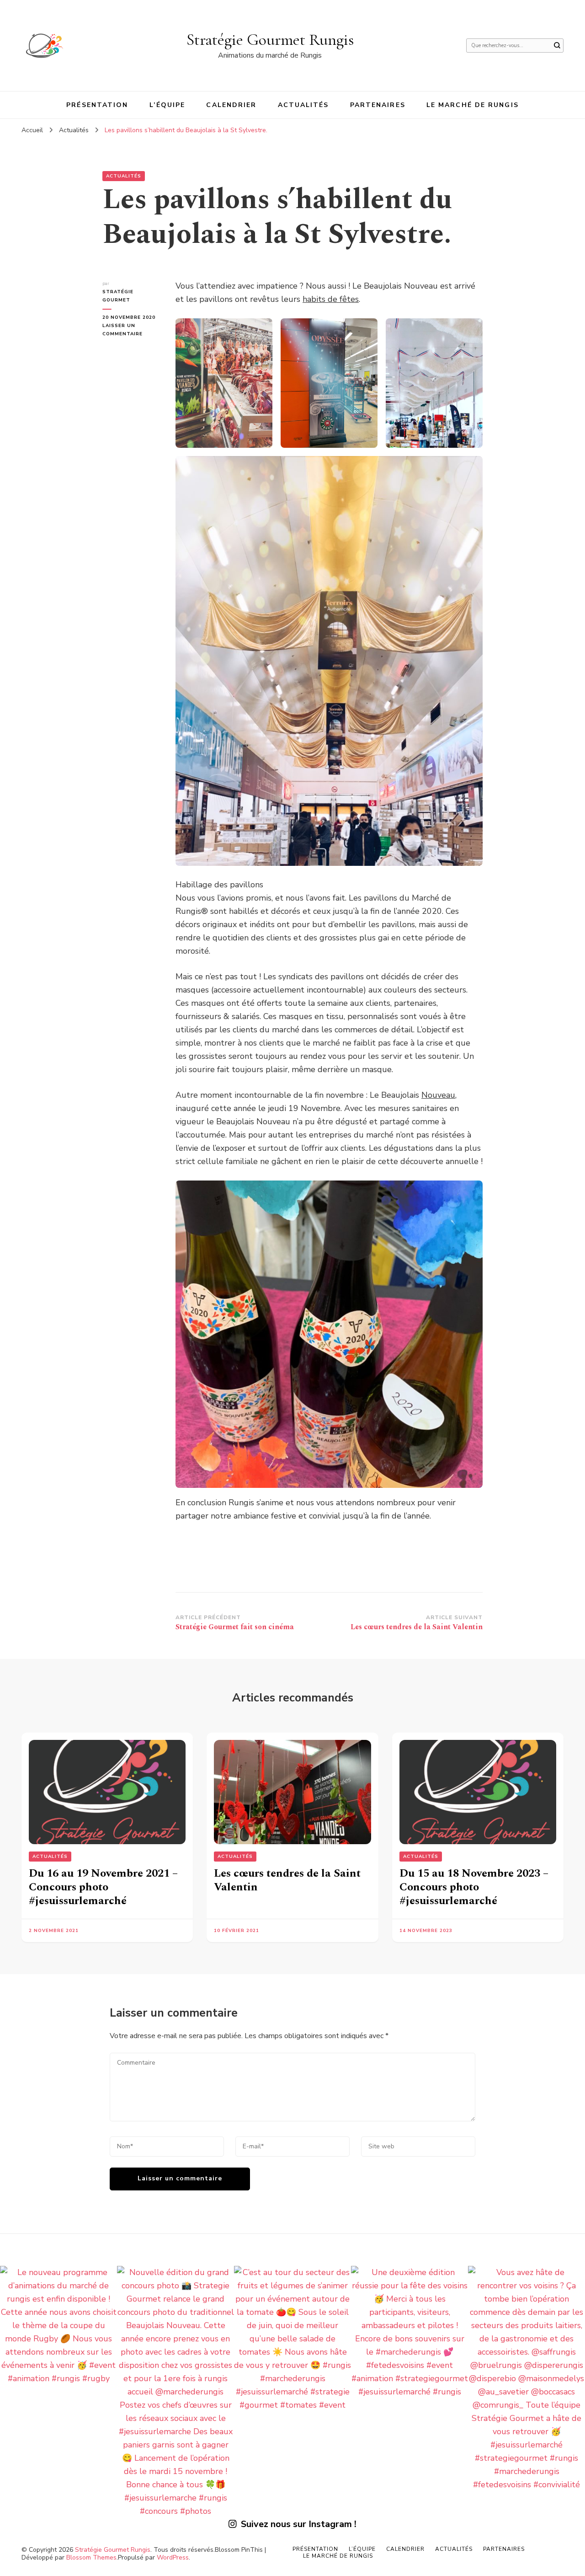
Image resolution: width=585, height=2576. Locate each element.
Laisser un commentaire (132, 330)
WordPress (173, 2557)
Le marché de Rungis (473, 105)
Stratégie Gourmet (118, 296)
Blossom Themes (91, 2557)
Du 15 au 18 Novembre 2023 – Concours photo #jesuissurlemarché (474, 1887)
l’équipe (168, 105)
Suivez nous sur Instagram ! (299, 2524)
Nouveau (438, 1095)
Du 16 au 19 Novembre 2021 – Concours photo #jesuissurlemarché (103, 1887)
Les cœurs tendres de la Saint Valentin (287, 1880)
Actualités (303, 105)
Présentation (97, 105)
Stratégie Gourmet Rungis (270, 40)
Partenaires (378, 105)
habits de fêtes (331, 299)
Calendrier (231, 105)
